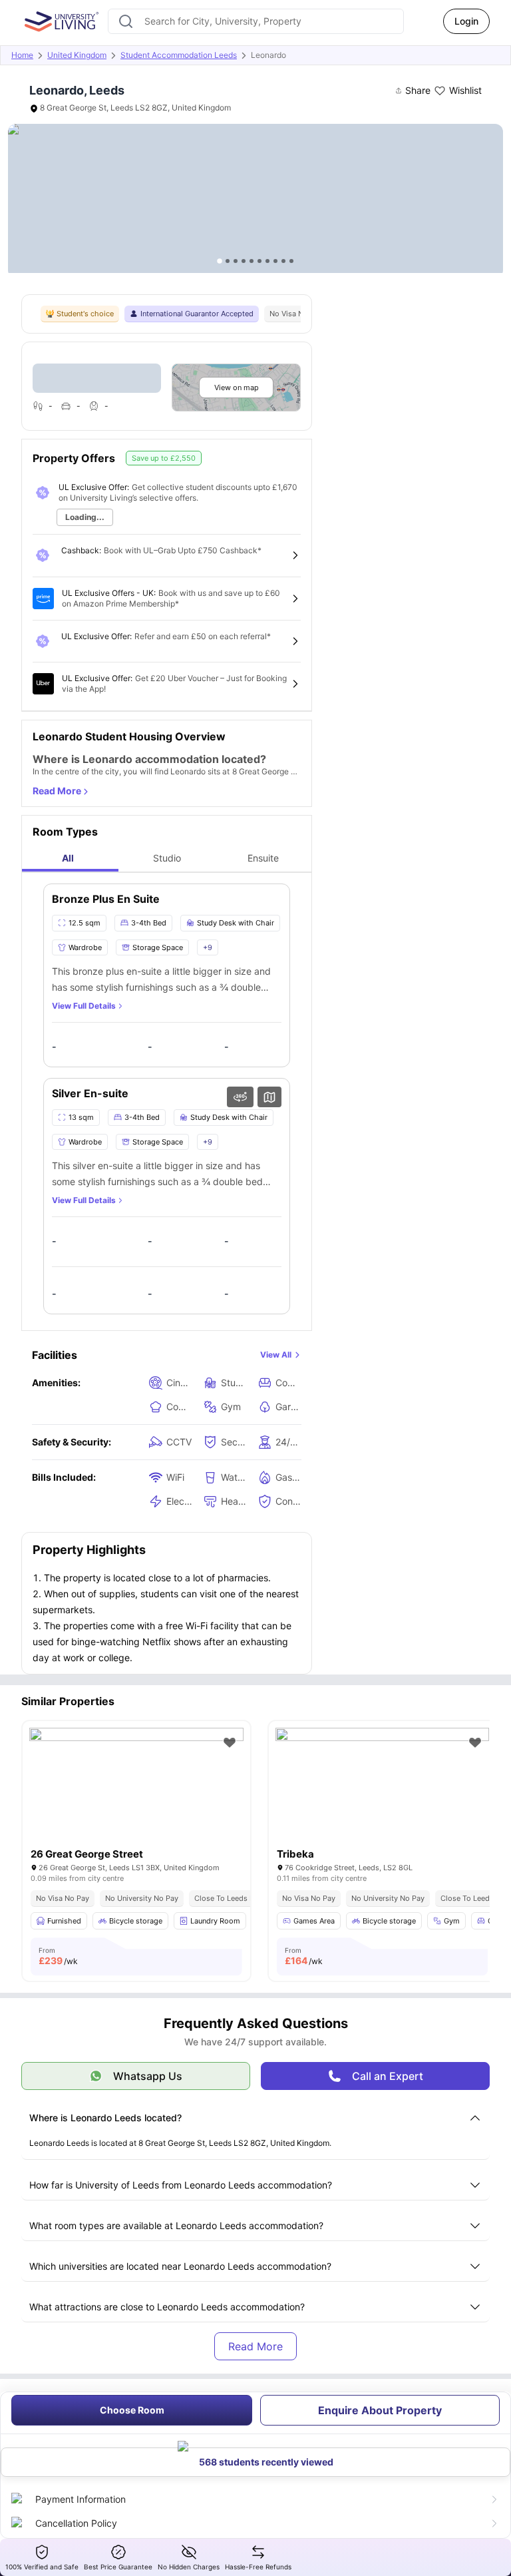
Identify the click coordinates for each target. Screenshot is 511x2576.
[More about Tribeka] (383, 1799)
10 (291, 261)
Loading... (85, 517)
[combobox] (256, 21)
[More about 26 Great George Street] (136, 1799)
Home (22, 55)
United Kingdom (77, 55)
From (58, 1956)
